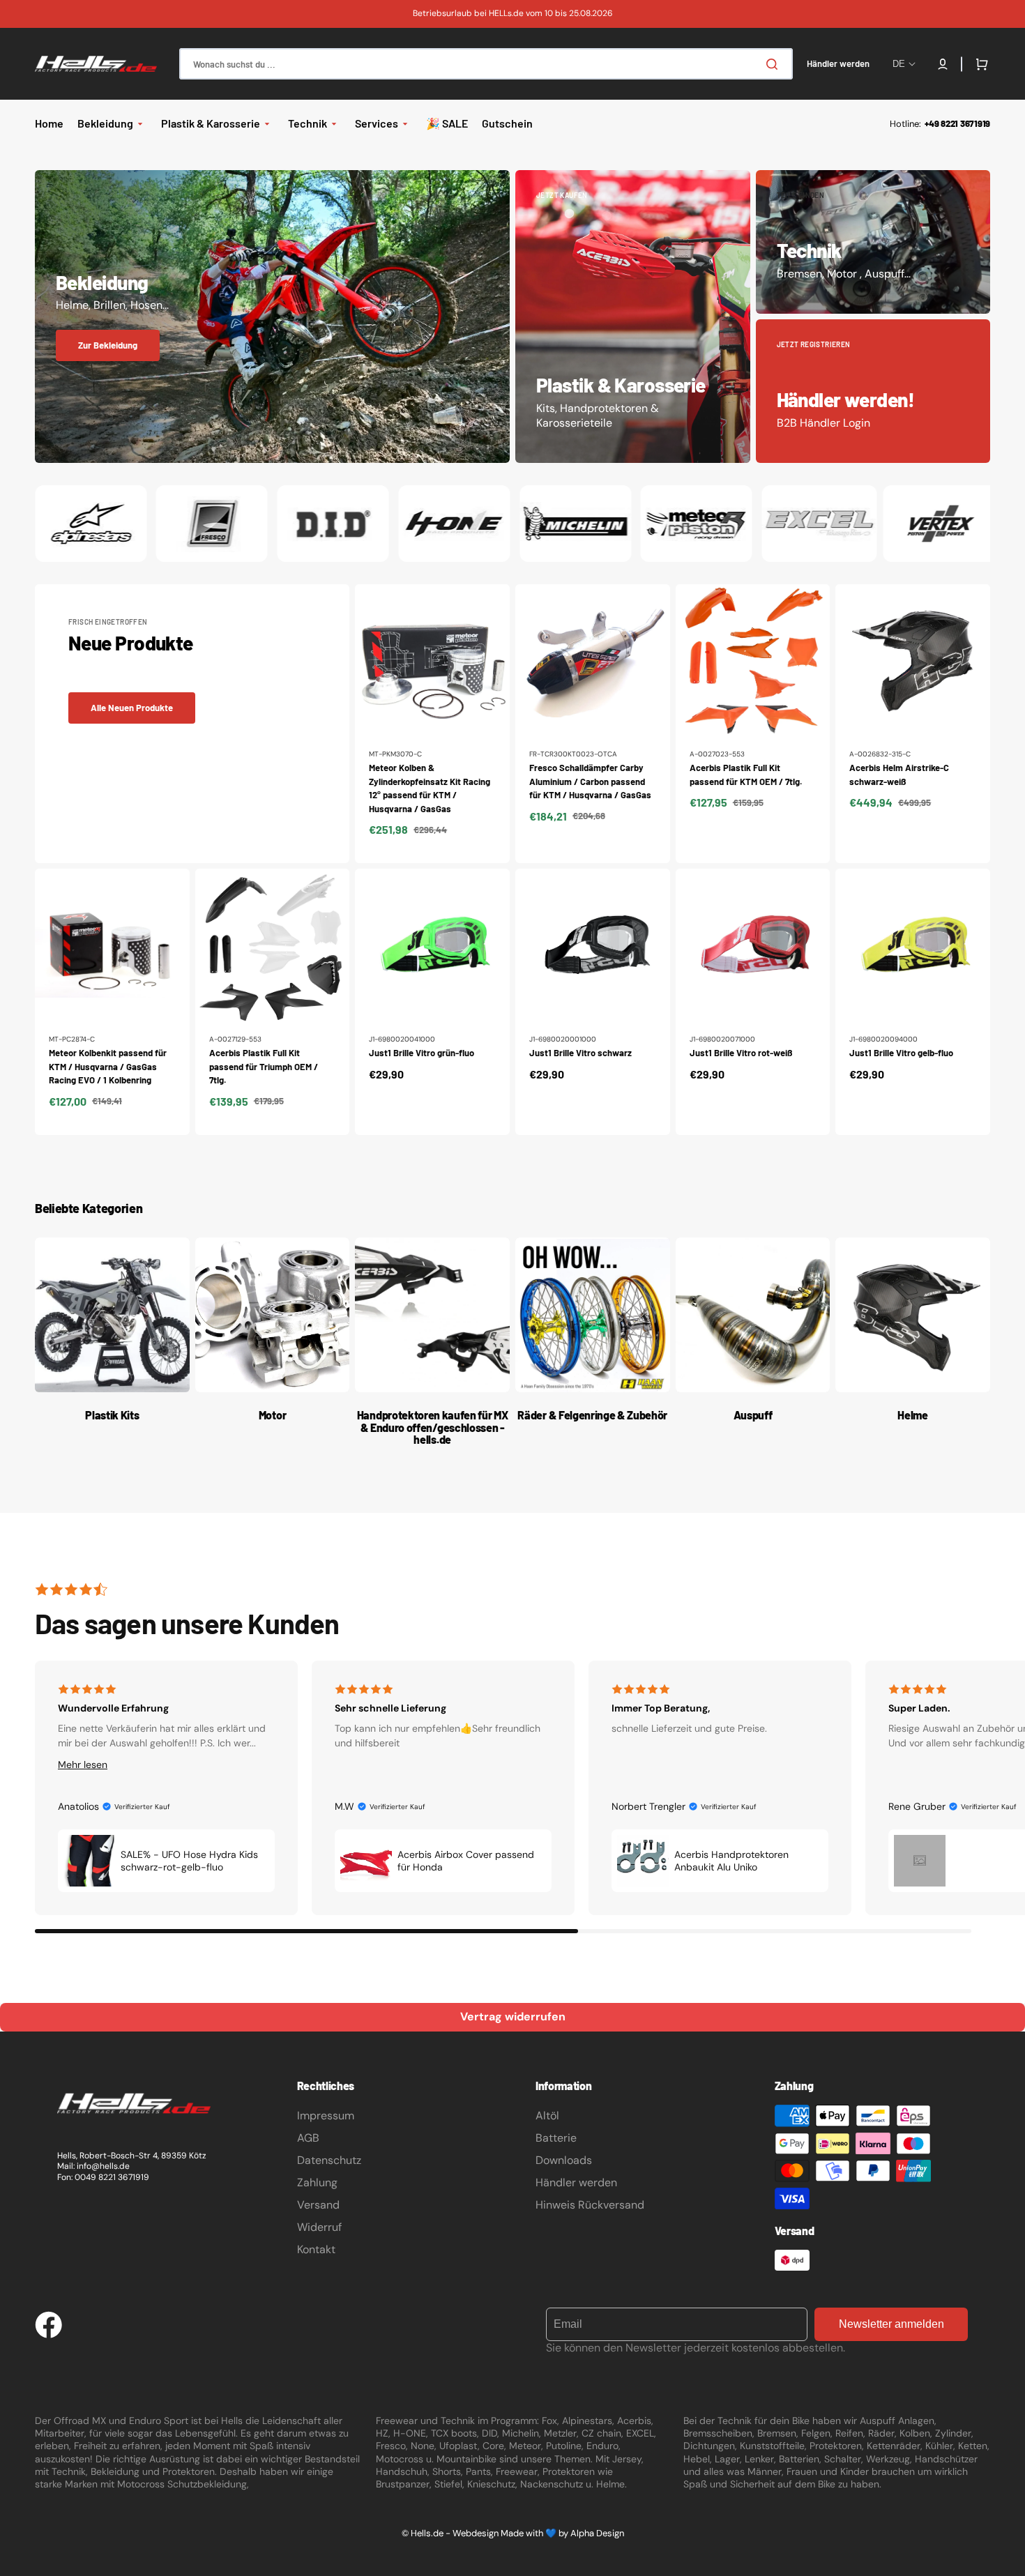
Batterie (556, 2138)
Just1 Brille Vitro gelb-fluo (901, 1053)
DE (899, 64)
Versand (318, 2205)
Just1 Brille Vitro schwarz (580, 1053)
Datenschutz (329, 2160)
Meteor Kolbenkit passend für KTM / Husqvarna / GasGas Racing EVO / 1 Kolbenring (108, 1066)
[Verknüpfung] (272, 317)
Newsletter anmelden (891, 2324)
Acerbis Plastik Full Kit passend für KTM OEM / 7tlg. (746, 775)
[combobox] (486, 64)
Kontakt (316, 2249)
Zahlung (317, 2182)
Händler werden (576, 2182)
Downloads (564, 2160)
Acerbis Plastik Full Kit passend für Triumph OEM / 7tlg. (264, 1066)
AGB (308, 2138)
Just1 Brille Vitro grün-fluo (422, 1053)
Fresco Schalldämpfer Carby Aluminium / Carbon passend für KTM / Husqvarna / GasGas (590, 781)
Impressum (326, 2116)
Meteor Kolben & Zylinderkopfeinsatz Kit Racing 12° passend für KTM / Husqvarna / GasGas (430, 788)
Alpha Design (597, 2533)
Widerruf (319, 2227)
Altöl (547, 2116)
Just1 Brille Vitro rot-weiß (741, 1053)
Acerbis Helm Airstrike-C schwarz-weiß (899, 775)
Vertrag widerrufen (513, 2017)
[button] (943, 64)
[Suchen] (775, 64)
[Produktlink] (432, 724)
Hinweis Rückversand (590, 2205)
